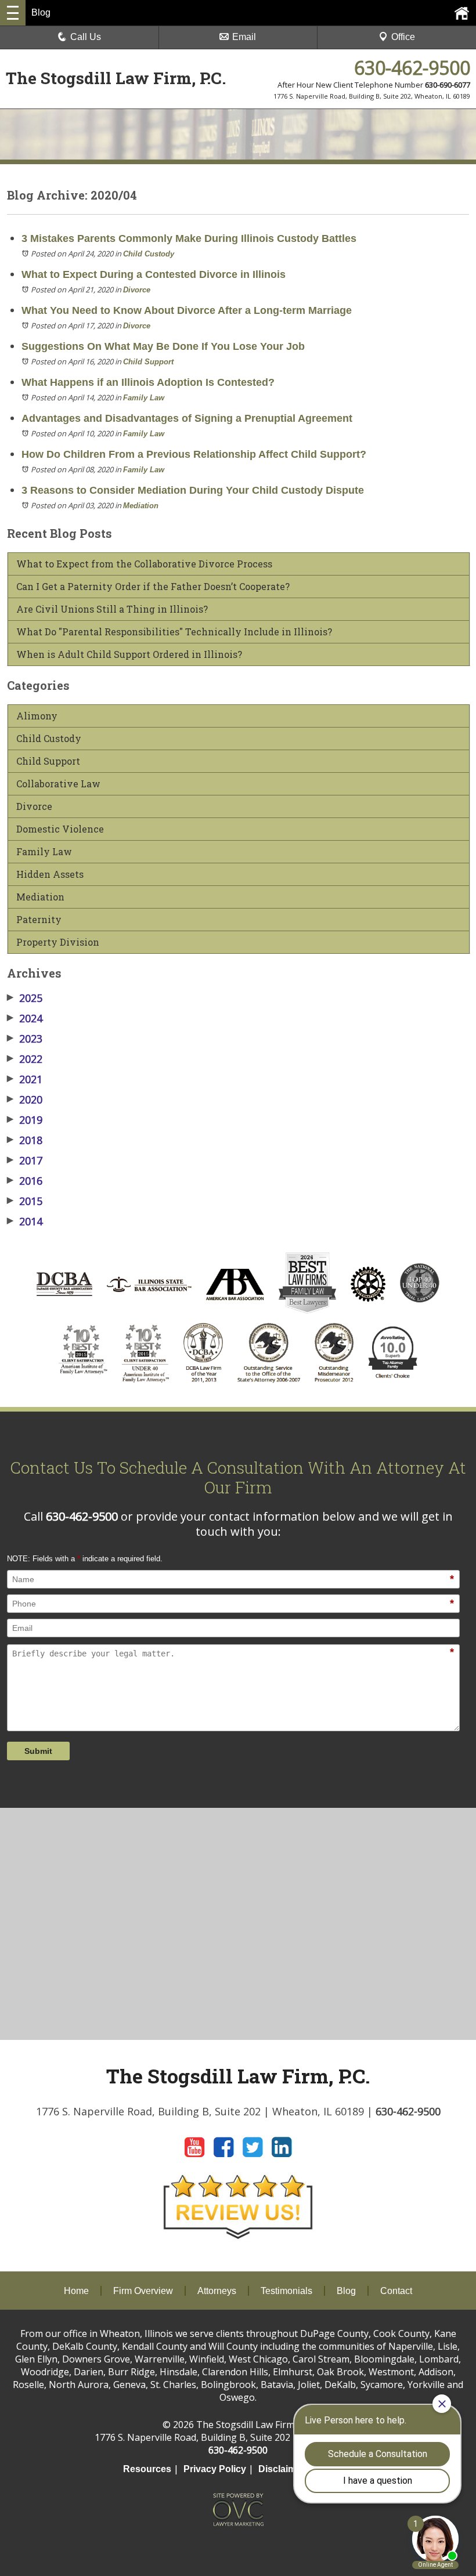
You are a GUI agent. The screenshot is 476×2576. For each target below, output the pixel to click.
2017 (25, 1160)
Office (403, 37)
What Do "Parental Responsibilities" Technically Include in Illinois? (174, 632)
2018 (25, 1140)
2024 (25, 1018)
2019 (25, 1120)
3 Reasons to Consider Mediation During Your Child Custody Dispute (193, 490)
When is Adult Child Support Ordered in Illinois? (129, 654)
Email (244, 37)
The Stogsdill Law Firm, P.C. (116, 78)
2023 (25, 1039)
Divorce (137, 290)
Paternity (39, 920)
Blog (346, 2291)
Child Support (148, 362)
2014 (25, 1221)
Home (76, 2291)
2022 (25, 1059)
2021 (25, 1079)
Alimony (37, 716)
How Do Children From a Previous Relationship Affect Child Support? (194, 454)
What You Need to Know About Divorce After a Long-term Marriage (187, 310)
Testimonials (286, 2291)
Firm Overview (143, 2291)
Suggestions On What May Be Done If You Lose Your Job (163, 346)
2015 (25, 1201)
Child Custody (149, 254)
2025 (25, 998)
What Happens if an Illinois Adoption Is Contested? (148, 382)
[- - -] (13, 13)
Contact (396, 2291)
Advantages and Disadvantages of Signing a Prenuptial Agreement (187, 418)
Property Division (58, 942)
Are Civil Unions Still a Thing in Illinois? (112, 609)
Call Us (86, 37)
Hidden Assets (50, 874)
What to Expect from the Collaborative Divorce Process (144, 564)
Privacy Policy (215, 2469)
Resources (147, 2469)
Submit (38, 1751)
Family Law (144, 398)
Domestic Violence (60, 829)
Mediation (141, 506)
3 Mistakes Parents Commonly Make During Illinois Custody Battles (189, 238)
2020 (25, 1099)
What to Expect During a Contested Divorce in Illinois (154, 274)
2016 (25, 1181)
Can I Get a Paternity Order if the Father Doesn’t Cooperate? (153, 587)
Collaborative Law (58, 784)
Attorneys (217, 2291)
